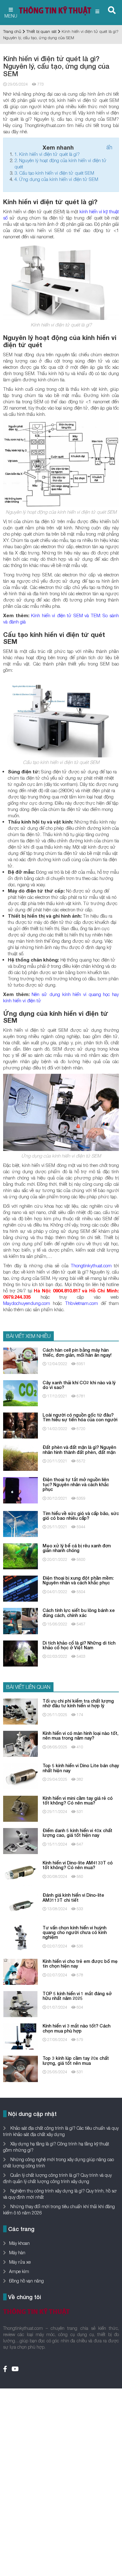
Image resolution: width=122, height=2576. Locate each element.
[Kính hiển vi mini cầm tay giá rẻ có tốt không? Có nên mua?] (20, 1808)
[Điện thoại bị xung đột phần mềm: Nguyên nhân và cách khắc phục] (20, 1588)
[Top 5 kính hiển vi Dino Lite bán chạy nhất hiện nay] (20, 1776)
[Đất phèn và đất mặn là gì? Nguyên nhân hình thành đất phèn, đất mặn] (20, 1457)
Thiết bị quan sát (41, 31)
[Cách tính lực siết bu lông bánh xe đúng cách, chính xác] (20, 1621)
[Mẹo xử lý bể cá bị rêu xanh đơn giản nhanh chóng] (20, 1556)
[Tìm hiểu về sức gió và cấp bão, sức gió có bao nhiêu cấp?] (20, 1523)
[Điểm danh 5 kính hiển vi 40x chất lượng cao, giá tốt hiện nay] (20, 1840)
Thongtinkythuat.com (91, 1265)
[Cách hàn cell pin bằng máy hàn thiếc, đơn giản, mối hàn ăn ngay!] (20, 1360)
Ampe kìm (19, 2271)
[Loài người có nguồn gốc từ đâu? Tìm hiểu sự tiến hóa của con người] (20, 1425)
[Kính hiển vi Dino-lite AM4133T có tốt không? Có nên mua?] (20, 1873)
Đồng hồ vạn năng (26, 2281)
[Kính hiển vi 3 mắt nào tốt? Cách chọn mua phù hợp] (20, 2036)
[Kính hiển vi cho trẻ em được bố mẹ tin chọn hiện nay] (20, 1971)
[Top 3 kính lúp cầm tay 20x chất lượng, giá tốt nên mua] (20, 2068)
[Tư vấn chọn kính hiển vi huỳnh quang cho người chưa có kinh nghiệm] (20, 1938)
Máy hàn (17, 2253)
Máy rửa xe (20, 2262)
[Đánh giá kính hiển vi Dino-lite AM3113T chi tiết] (20, 1905)
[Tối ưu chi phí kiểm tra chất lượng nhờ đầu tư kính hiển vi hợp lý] (20, 1711)
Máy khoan (19, 2243)
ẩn (109, 147)
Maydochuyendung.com (27, 1303)
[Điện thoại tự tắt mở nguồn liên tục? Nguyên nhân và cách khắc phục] (20, 1490)
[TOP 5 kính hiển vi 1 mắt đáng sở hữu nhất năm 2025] (20, 2004)
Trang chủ (12, 31)
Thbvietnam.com (81, 1303)
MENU (11, 16)
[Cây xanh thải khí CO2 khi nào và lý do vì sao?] (20, 1393)
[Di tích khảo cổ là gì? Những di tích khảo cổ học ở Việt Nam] (20, 1653)
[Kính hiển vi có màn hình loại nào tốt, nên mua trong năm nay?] (20, 1743)
